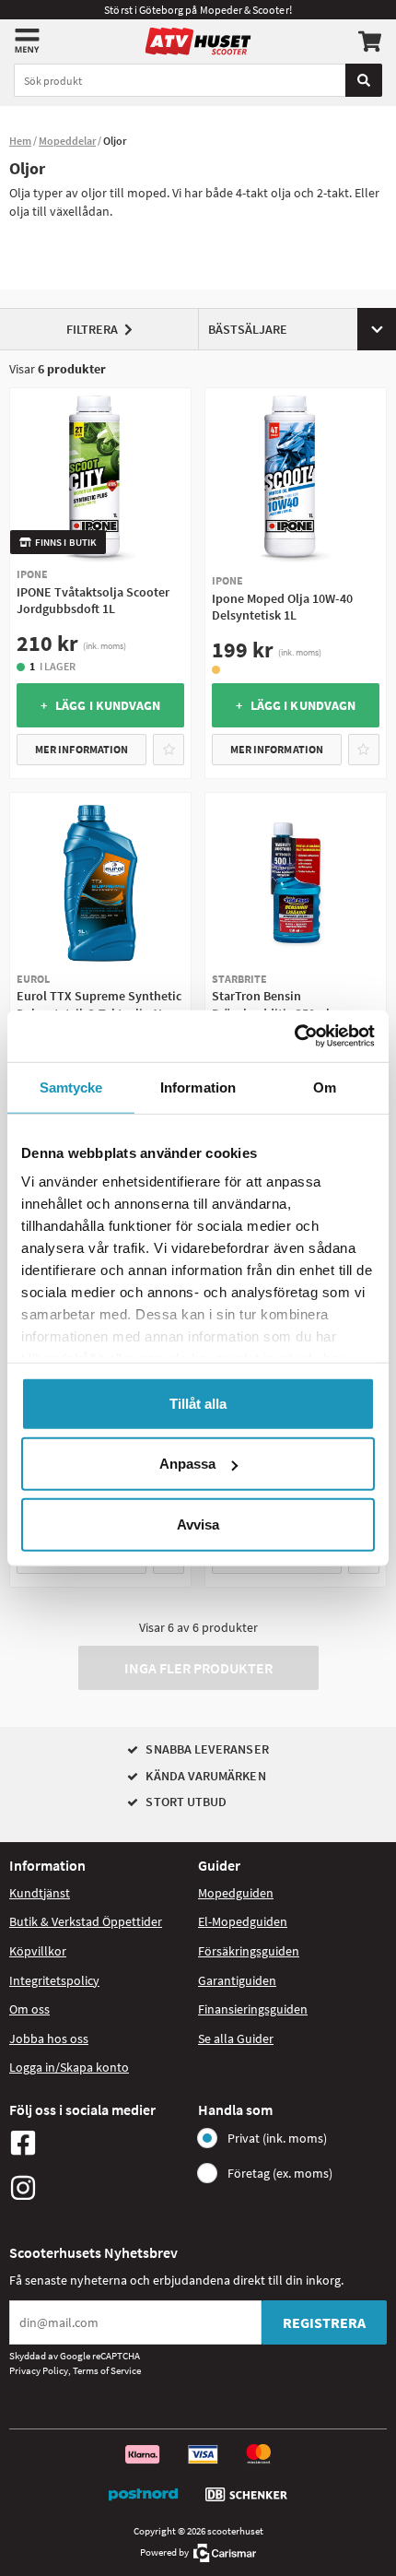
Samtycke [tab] (71, 1087)
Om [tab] (325, 1087)
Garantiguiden (237, 1980)
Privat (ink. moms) (277, 2138)
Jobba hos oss (49, 2038)
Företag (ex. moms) (280, 2173)
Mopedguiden (236, 1893)
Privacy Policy (39, 2370)
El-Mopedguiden (243, 1921)
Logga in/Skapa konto (69, 2067)
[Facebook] (99, 2143)
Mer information (82, 749)
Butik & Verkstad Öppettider (86, 1921)
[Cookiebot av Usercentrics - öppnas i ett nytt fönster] (294, 1036)
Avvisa (198, 1524)
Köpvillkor (38, 1951)
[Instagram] (99, 2188)
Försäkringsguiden (249, 1951)
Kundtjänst (40, 1893)
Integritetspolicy (54, 1980)
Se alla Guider (236, 2038)
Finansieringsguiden (253, 2009)
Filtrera (92, 329)
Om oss (29, 2009)
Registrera (324, 2322)
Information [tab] (198, 1087)
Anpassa (187, 1464)
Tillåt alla (198, 1403)
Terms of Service (107, 2370)
